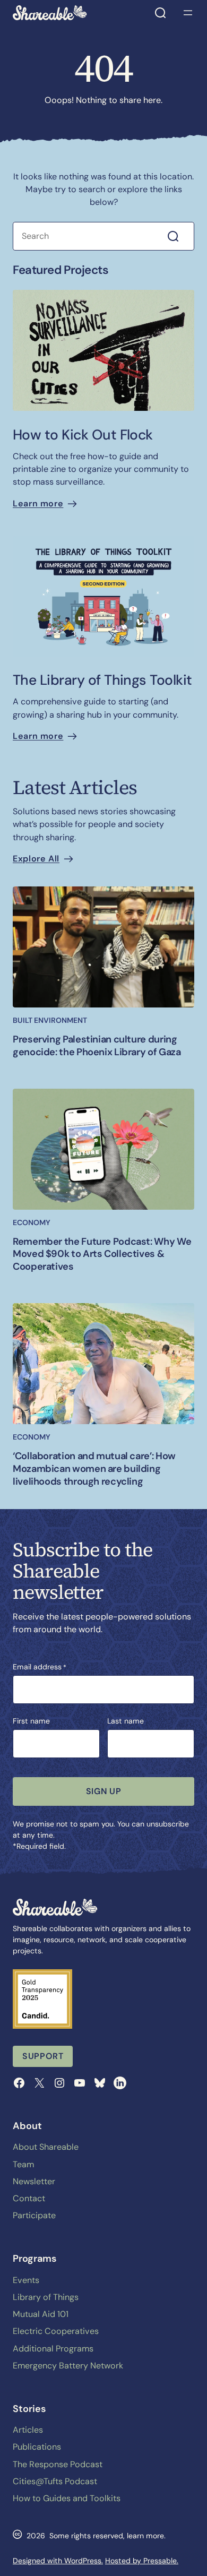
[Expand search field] (160, 13)
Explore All (36, 859)
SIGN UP (103, 1791)
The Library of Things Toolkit (102, 680)
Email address (40, 1667)
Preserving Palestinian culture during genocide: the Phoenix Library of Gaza (97, 1046)
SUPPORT (43, 2056)
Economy (32, 1222)
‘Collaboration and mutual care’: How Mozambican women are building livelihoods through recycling (94, 1469)
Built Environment (50, 1020)
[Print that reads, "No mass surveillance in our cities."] (103, 350)
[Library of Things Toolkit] (103, 596)
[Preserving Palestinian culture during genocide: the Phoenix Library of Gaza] (103, 947)
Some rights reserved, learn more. (107, 2536)
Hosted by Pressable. (142, 2561)
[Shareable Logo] (50, 13)
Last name (126, 1721)
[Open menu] (188, 13)
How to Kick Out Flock (83, 435)
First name (31, 1721)
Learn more (38, 503)
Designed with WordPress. (58, 2561)
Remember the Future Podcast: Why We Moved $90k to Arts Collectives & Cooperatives (102, 1255)
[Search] (179, 236)
